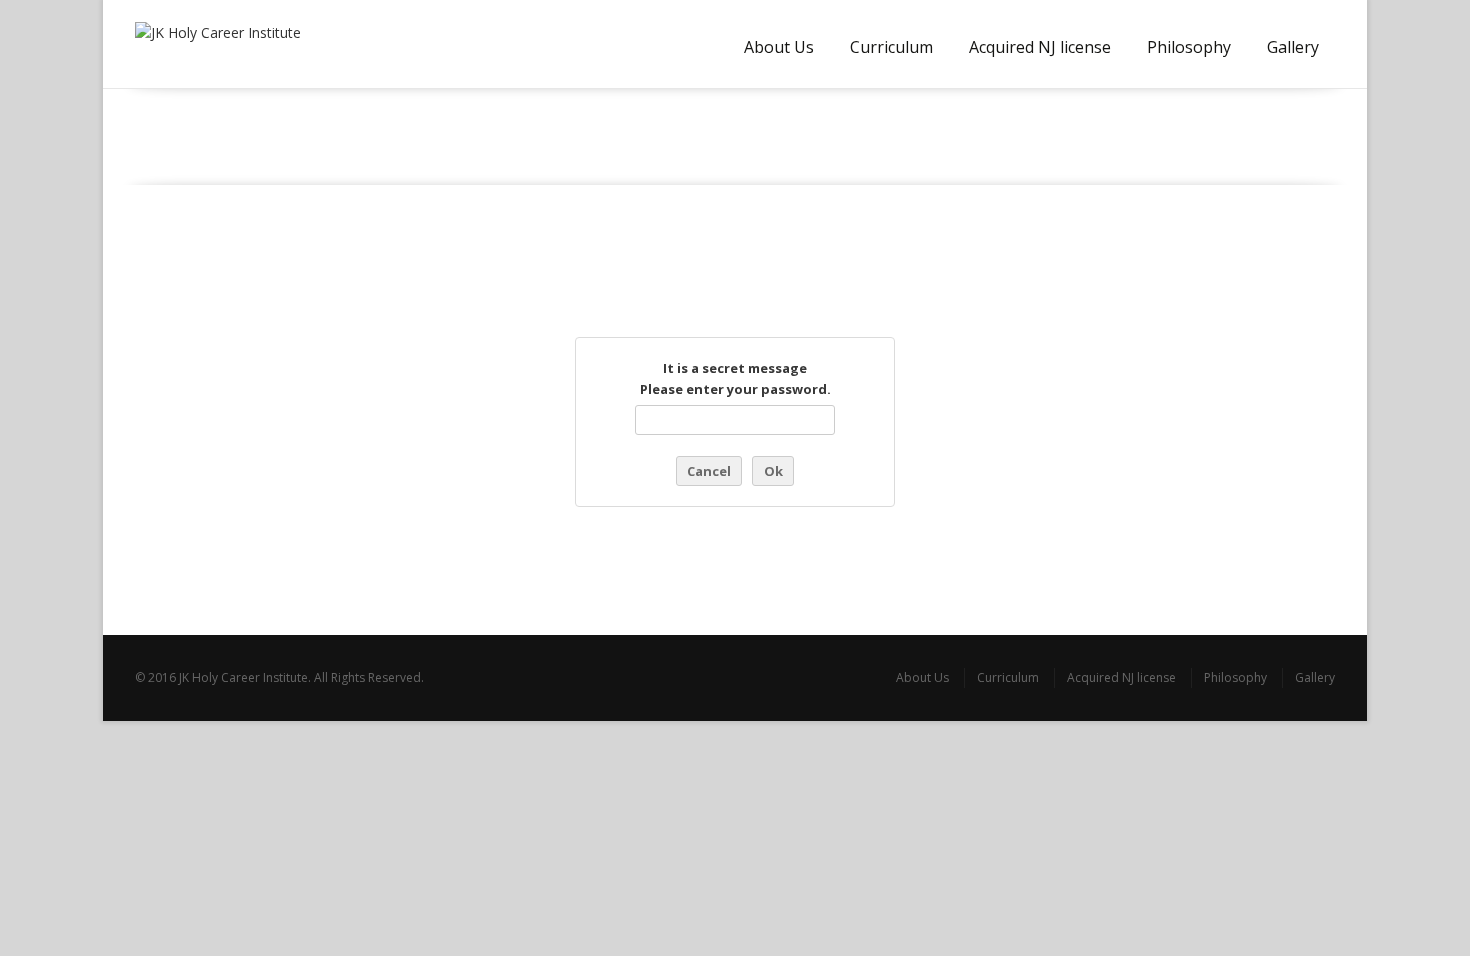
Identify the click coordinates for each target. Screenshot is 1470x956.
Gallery (1293, 47)
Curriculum (891, 47)
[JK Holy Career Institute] (228, 44)
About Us (779, 47)
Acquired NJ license (1040, 47)
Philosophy (1189, 47)
